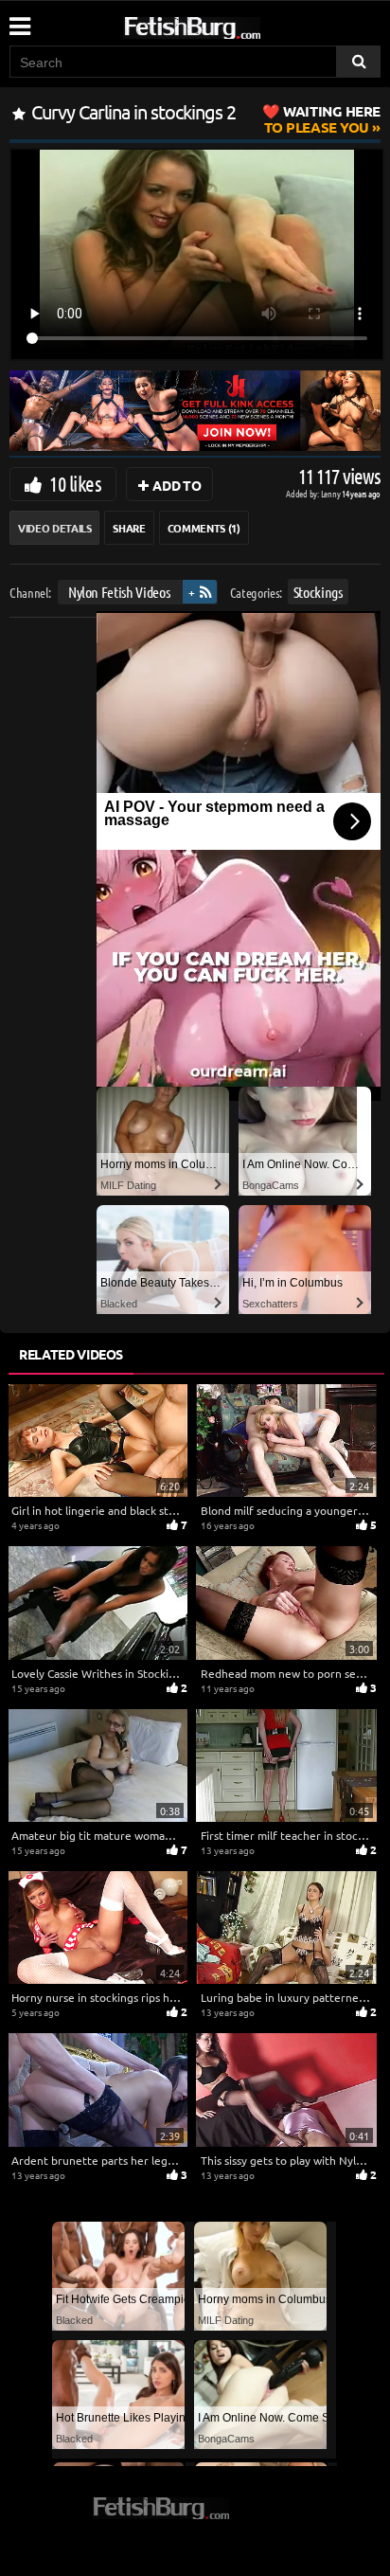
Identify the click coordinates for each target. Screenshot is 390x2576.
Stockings (318, 592)
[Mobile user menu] (19, 20)
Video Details (54, 528)
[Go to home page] (228, 24)
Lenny (332, 493)
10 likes (75, 483)
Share (129, 528)
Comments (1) (204, 528)
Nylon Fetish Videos (119, 592)
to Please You (322, 119)
